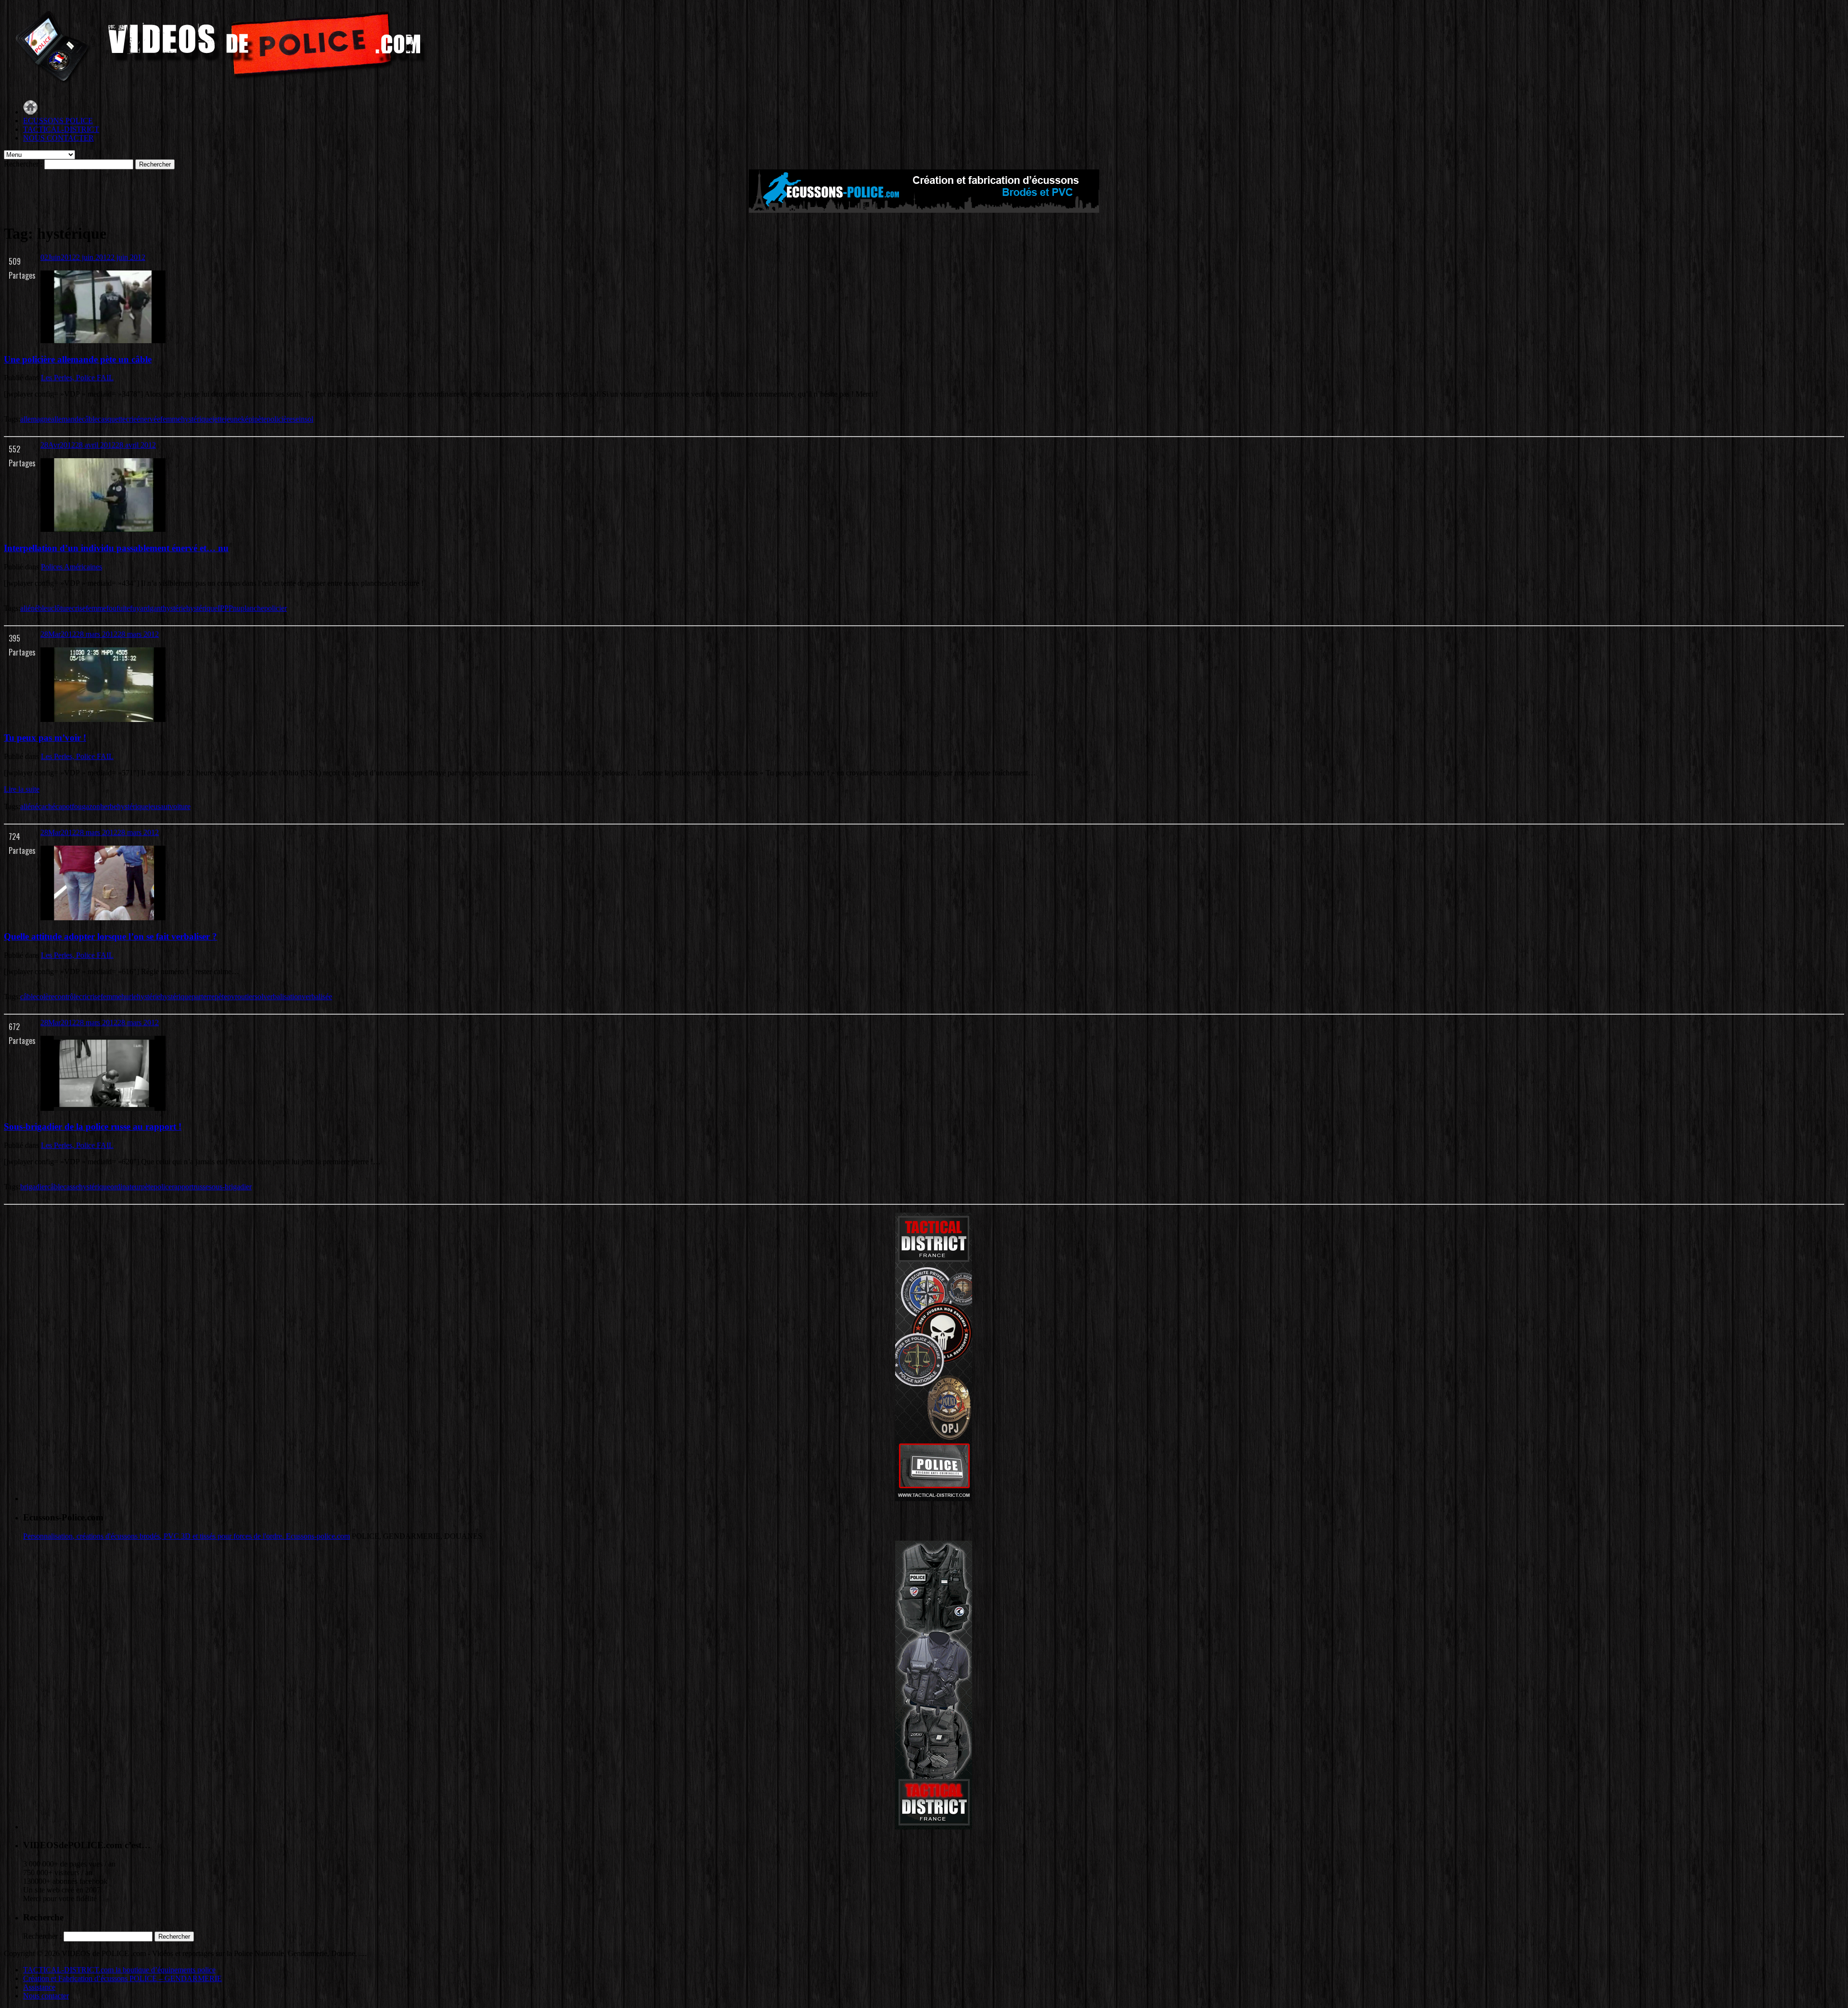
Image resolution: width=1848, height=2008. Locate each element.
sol (309, 419)
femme (171, 419)
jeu (153, 806)
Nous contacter (46, 1996)
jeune (233, 419)
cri (83, 997)
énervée (148, 419)
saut (163, 806)
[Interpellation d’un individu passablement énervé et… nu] (103, 529)
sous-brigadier (230, 1187)
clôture (61, 608)
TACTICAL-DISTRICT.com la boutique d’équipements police (119, 1970)
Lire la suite (22, 789)
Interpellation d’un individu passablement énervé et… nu (116, 548)
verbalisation (282, 997)
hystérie (174, 608)
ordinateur (126, 1187)
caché (47, 806)
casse (71, 1187)
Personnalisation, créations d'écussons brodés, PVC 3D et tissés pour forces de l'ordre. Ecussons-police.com (186, 1536)
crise (79, 608)
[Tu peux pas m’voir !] (103, 719)
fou (111, 608)
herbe (109, 806)
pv (231, 997)
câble (90, 419)
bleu (45, 608)
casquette (112, 419)
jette (218, 419)
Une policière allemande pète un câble (78, 359)
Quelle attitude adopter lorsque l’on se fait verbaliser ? (110, 936)
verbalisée (317, 997)
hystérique (197, 419)
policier (276, 608)
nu (237, 608)
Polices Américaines (71, 567)
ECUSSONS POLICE (58, 121)
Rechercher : (23, 164)
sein (299, 419)
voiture (180, 806)
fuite (123, 608)
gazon (91, 806)
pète (260, 419)
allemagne (36, 419)
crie (131, 419)
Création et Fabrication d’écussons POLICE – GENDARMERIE (122, 1978)
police (163, 1187)
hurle (129, 997)
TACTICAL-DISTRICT (61, 129)
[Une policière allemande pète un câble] (103, 341)
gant (156, 608)
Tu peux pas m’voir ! (45, 738)
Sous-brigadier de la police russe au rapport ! (93, 1126)
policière (280, 419)
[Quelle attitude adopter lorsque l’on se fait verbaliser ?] (103, 918)
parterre (203, 997)
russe (201, 1187)
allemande (66, 419)
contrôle (67, 997)
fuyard (140, 608)
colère (45, 997)
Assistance (39, 1987)
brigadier (34, 1187)
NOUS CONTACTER (58, 138)
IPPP (225, 608)
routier (245, 997)
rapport (183, 1187)
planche (252, 608)
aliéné (29, 608)
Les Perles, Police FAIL (77, 378)
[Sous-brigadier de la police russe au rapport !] (103, 1108)
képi (248, 419)
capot (64, 806)
